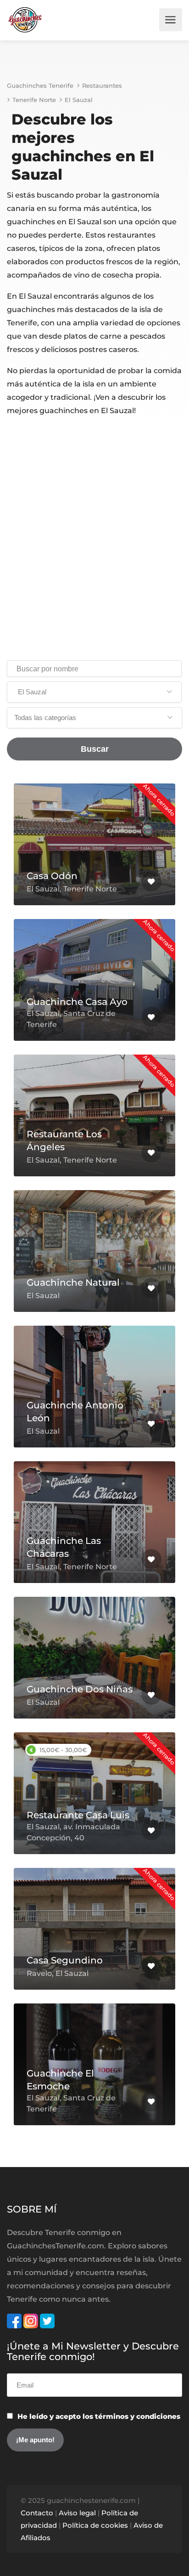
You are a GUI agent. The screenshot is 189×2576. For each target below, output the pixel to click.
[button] (94, 692)
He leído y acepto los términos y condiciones (99, 2416)
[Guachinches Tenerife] (25, 20)
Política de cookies (95, 2525)
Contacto (37, 2513)
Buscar (95, 749)
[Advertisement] (94, 540)
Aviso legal (77, 2513)
